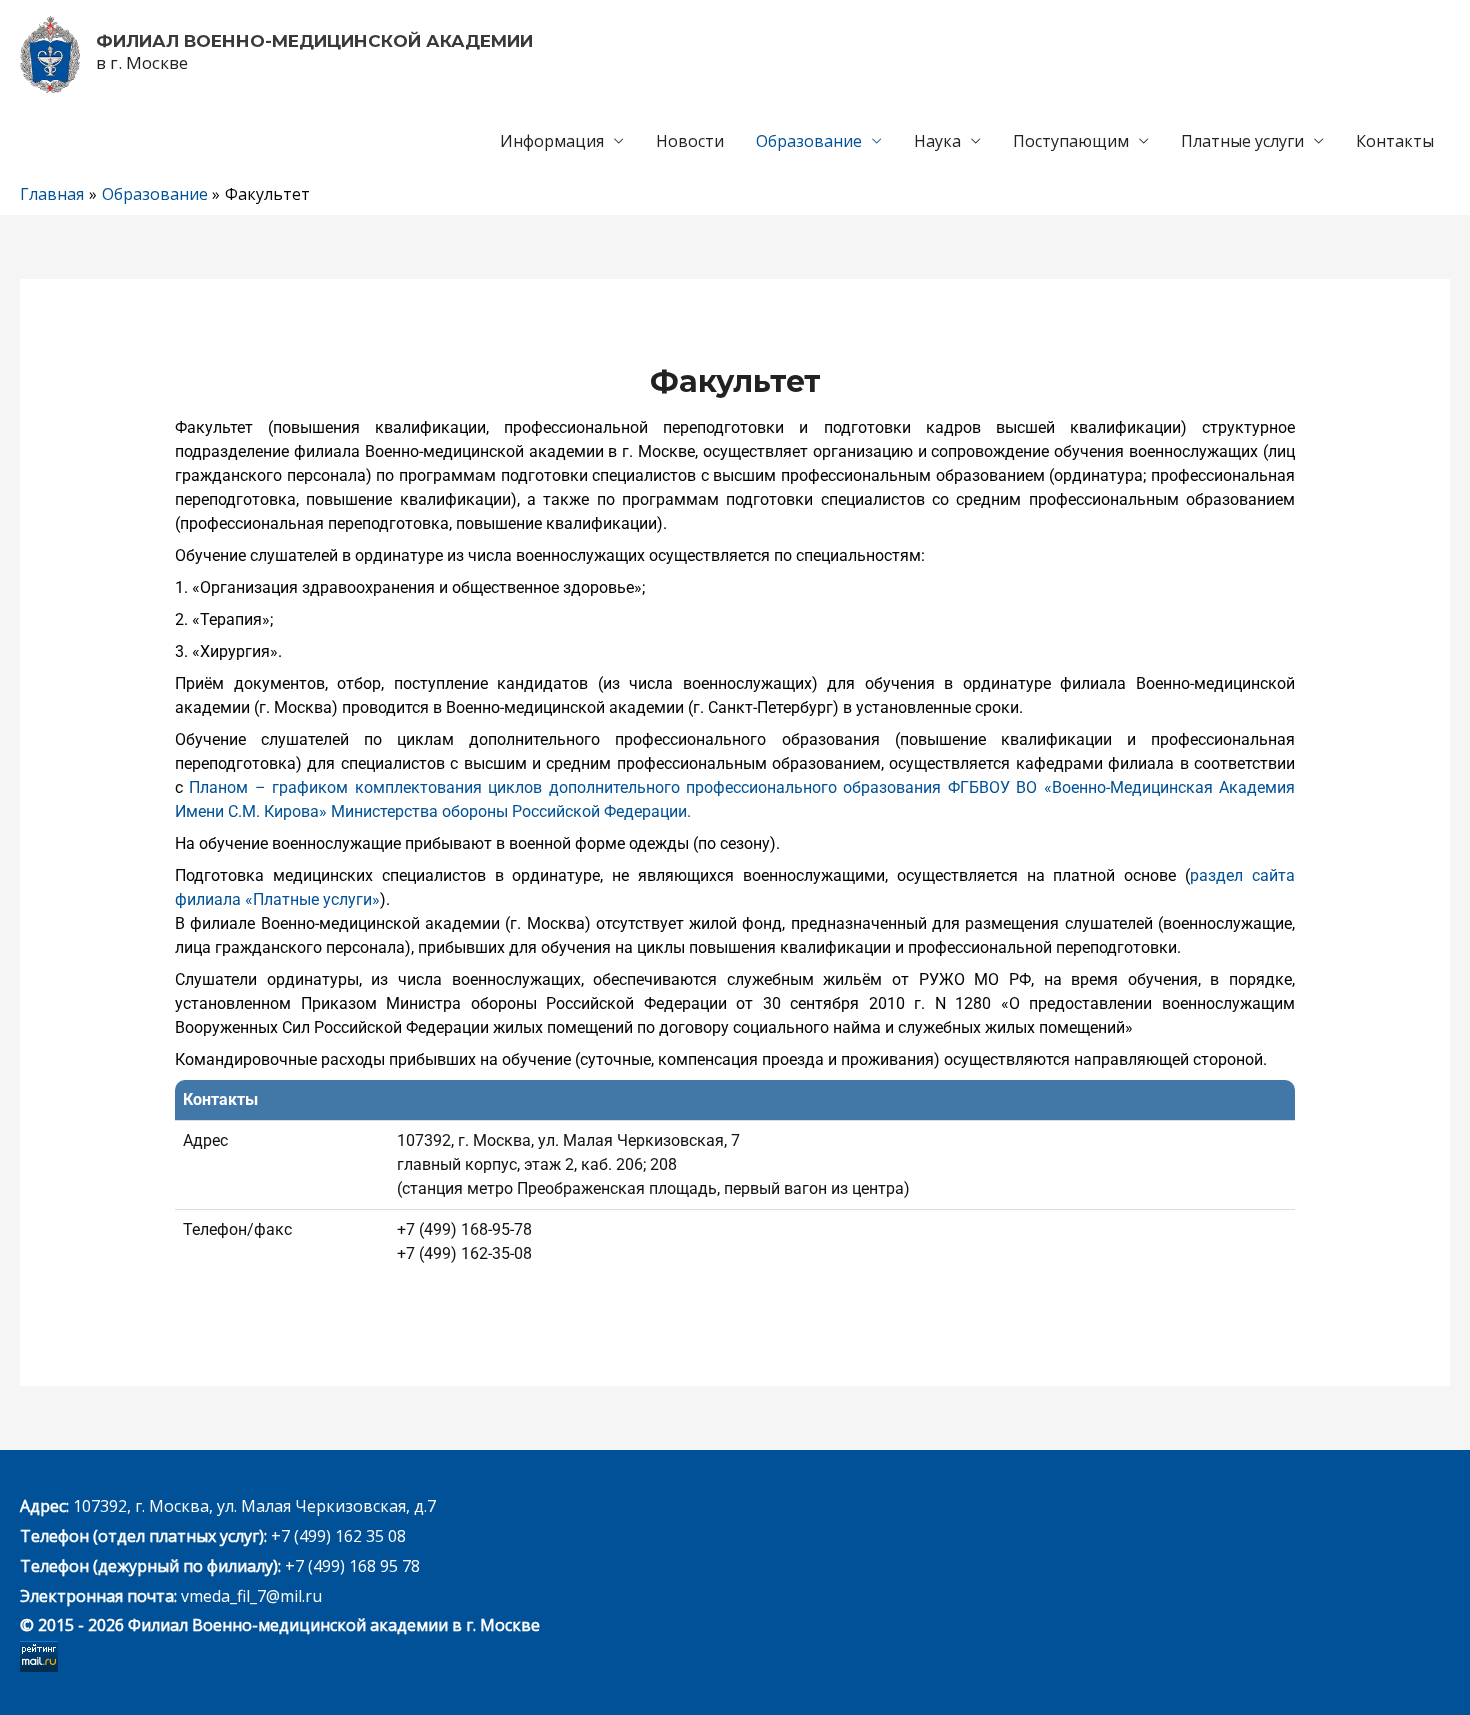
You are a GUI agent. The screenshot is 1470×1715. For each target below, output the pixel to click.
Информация (552, 141)
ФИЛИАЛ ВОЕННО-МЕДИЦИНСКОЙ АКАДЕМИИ (314, 41)
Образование (809, 141)
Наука (937, 141)
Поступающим (1071, 141)
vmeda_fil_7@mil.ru (251, 1596)
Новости (690, 141)
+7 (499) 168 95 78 (352, 1566)
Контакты (1395, 141)
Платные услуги (1242, 141)
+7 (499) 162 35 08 (336, 1536)
